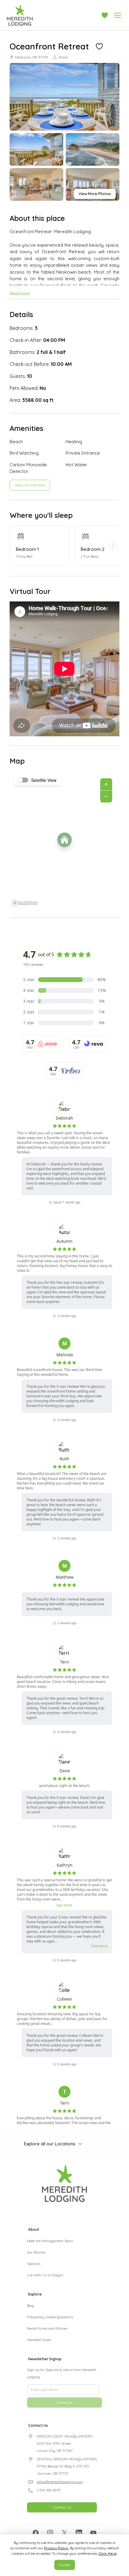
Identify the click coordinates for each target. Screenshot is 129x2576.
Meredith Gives (39, 2340)
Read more (20, 293)
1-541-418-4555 (49, 2514)
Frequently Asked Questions (50, 2317)
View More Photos (95, 194)
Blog (30, 2306)
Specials (34, 2264)
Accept (65, 2565)
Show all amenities (30, 485)
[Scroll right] (113, 546)
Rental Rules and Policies (47, 2328)
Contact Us (62, 2531)
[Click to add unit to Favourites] (99, 46)
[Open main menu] (118, 15)
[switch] (23, 780)
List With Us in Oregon (45, 2275)
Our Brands (36, 2252)
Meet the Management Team (50, 2241)
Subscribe (64, 2426)
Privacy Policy (56, 2548)
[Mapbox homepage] (25, 903)
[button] (105, 15)
